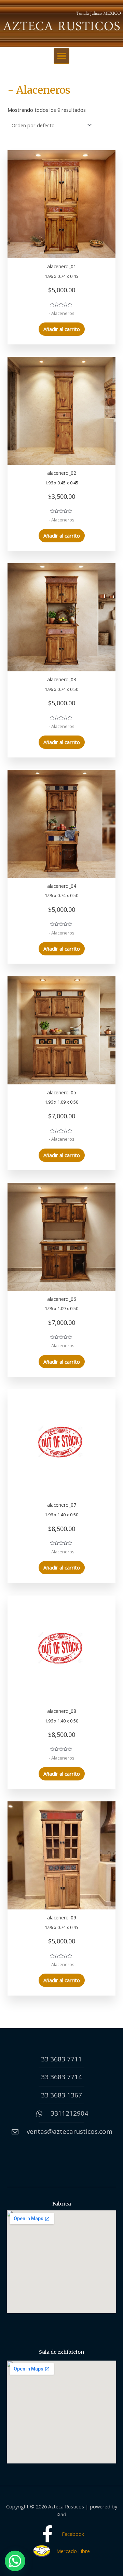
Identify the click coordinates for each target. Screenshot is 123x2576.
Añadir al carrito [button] (62, 329)
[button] (61, 56)
